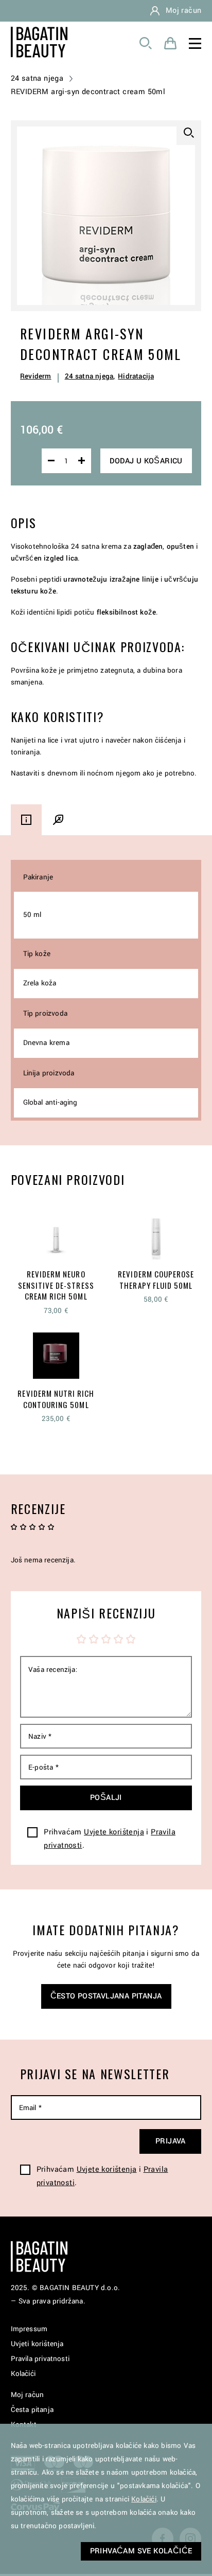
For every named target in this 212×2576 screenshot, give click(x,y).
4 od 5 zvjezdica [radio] (118, 1639)
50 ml (32, 915)
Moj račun (184, 11)
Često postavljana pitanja (106, 1996)
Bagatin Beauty (39, 42)
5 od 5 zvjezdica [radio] (131, 1639)
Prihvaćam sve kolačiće (141, 2551)
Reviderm (36, 376)
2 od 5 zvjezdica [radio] (94, 1639)
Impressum (29, 2329)
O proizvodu (26, 820)
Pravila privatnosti (40, 2359)
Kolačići (23, 2374)
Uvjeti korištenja (37, 2344)
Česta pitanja (32, 2410)
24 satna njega (37, 78)
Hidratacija (136, 376)
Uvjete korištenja (114, 1832)
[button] (189, 133)
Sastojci (58, 820)
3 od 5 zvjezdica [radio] (106, 1639)
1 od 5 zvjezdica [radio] (81, 1639)
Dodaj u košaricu (146, 461)
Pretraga (146, 43)
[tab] (26, 820)
